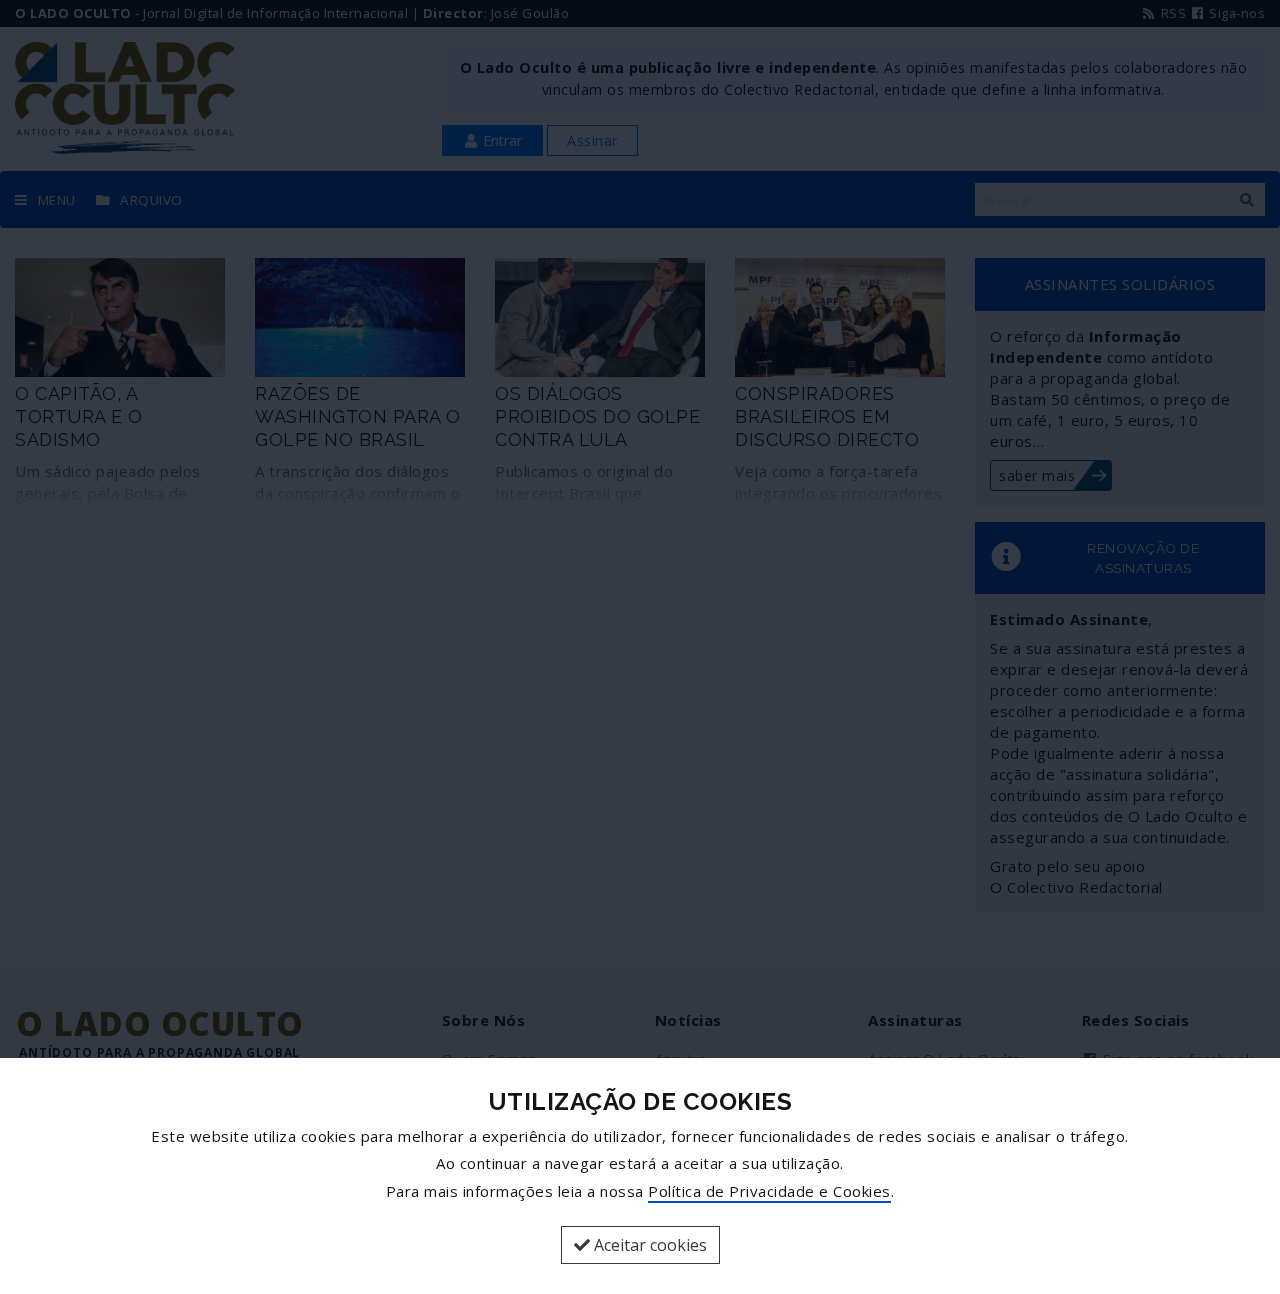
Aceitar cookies (648, 1245)
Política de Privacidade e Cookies (769, 1191)
